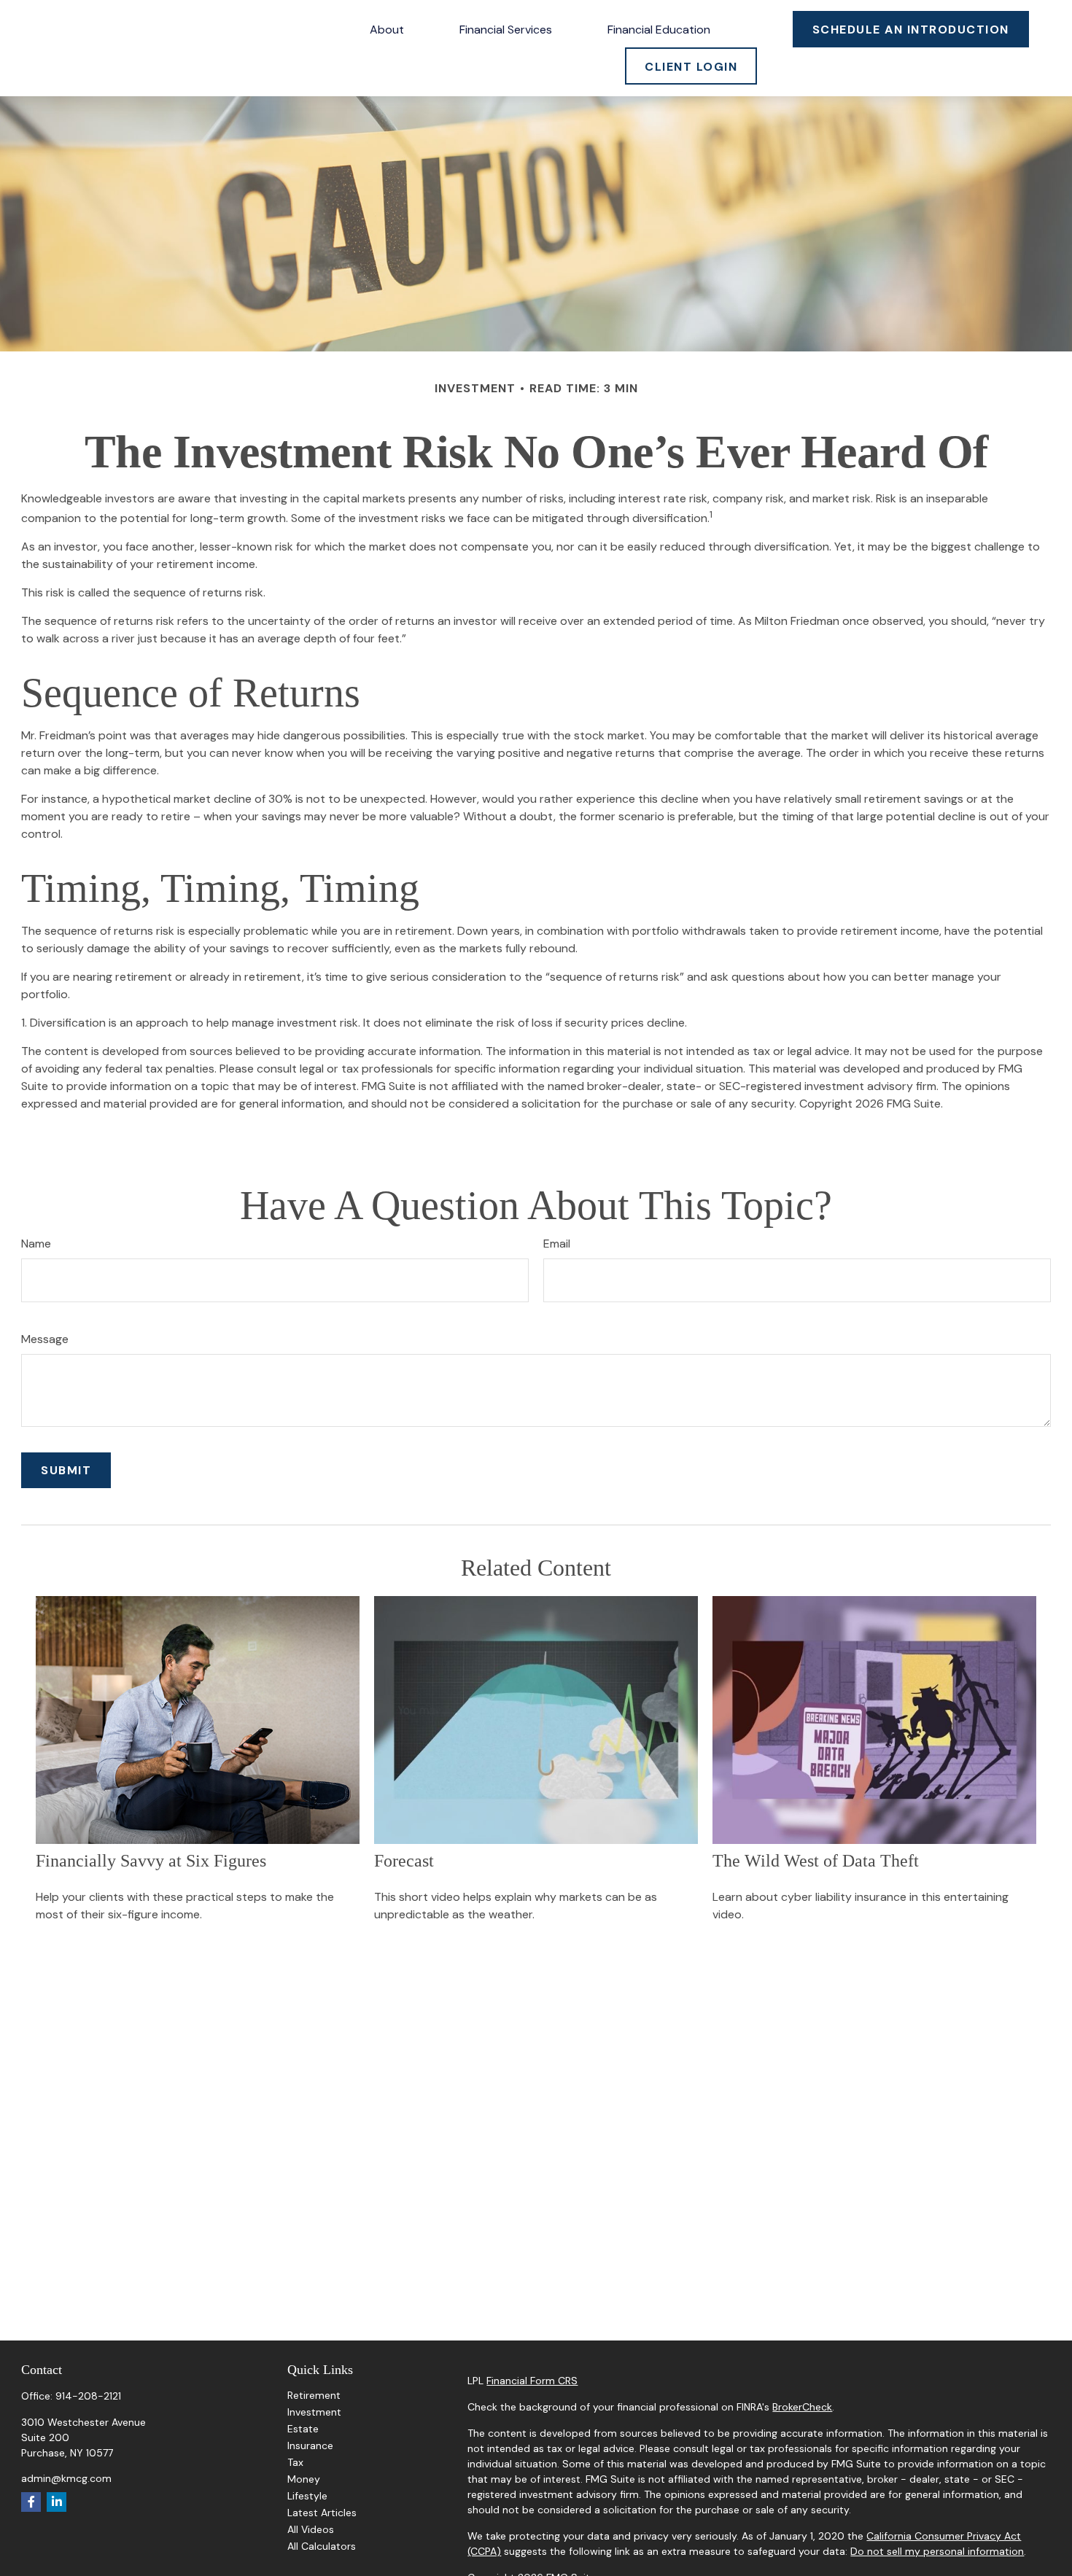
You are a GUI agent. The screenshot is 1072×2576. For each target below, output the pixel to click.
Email (557, 1244)
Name (36, 1244)
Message (45, 1339)
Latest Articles (322, 2513)
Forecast (404, 1861)
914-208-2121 (88, 2396)
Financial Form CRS (532, 2381)
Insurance (310, 2445)
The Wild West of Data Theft (816, 1861)
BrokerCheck (802, 2407)
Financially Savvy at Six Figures (151, 1861)
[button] (387, 29)
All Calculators (322, 2546)
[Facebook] (31, 2502)
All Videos (311, 2529)
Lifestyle (307, 2496)
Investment (314, 2412)
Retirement (314, 2395)
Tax (295, 2462)
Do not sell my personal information (937, 2551)
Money (304, 2479)
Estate (303, 2429)
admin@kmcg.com (66, 2478)
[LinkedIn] (57, 2502)
